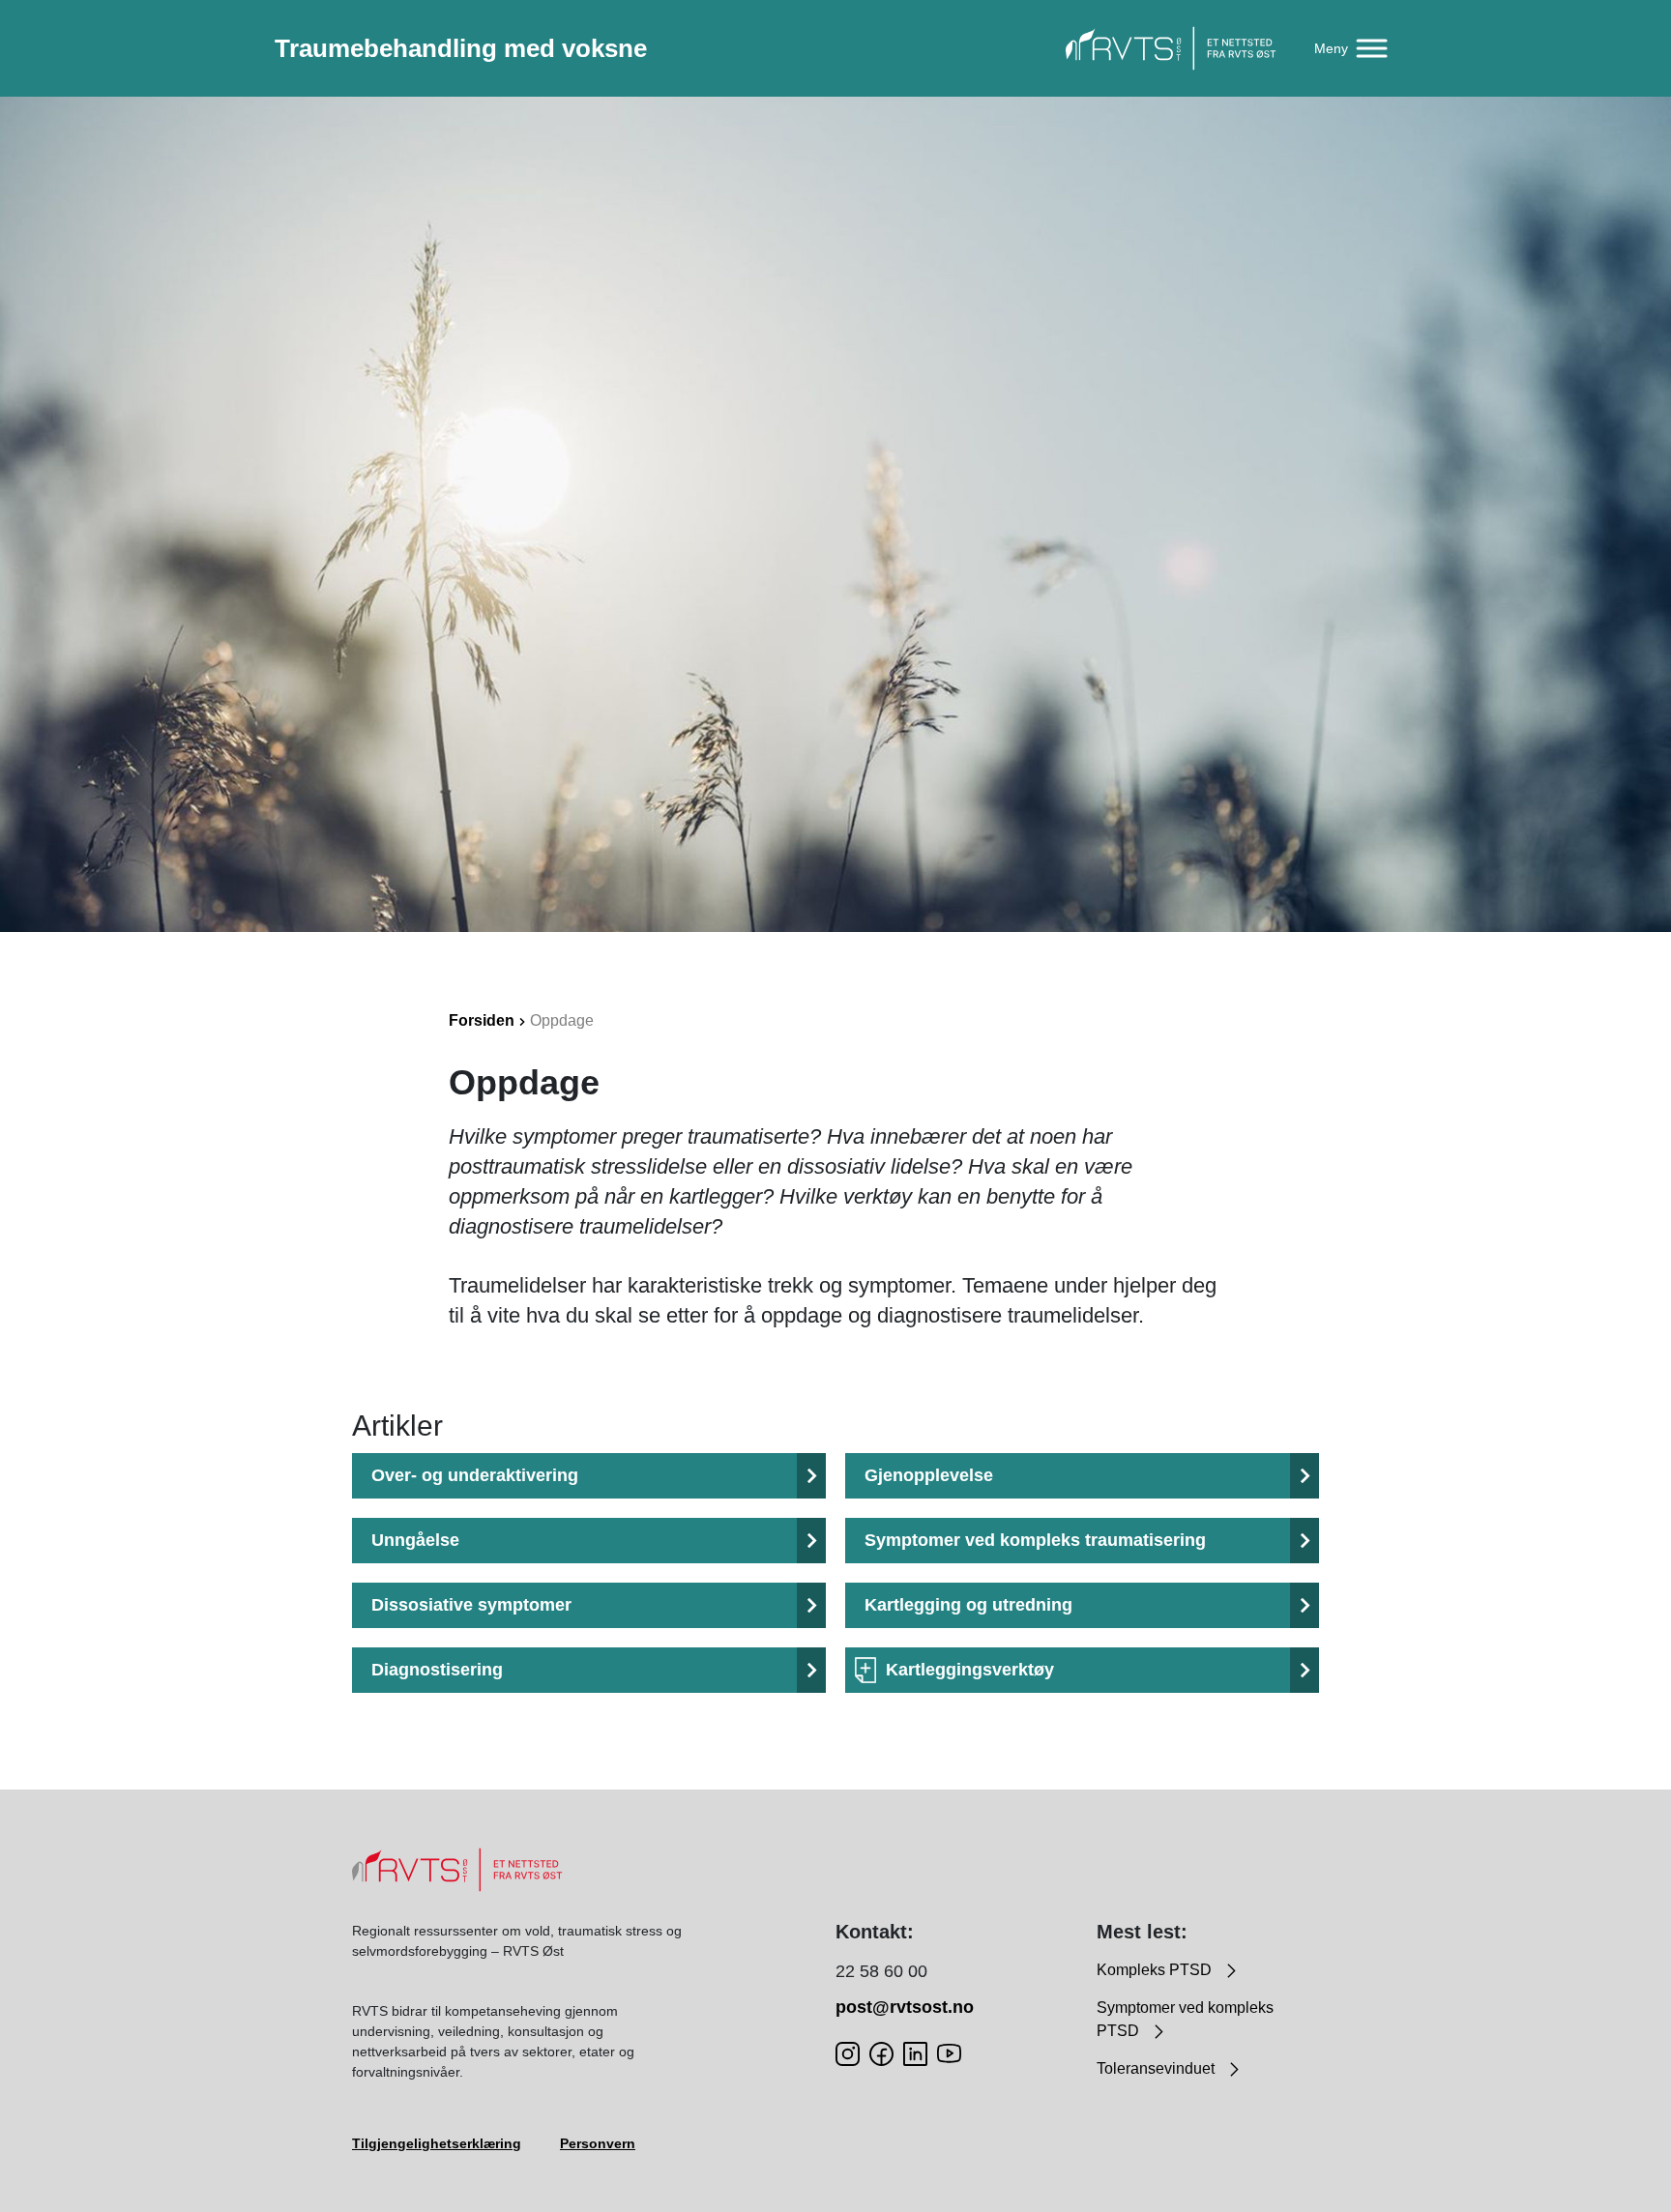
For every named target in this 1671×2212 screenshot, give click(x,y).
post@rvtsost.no (905, 2007)
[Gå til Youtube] (949, 2053)
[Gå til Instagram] (848, 2053)
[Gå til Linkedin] (915, 2053)
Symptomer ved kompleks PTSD (1185, 2019)
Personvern (598, 2143)
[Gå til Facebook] (881, 2053)
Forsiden (482, 1020)
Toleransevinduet (1158, 2068)
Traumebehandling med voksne (461, 48)
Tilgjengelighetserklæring (437, 2143)
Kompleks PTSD (1156, 1970)
